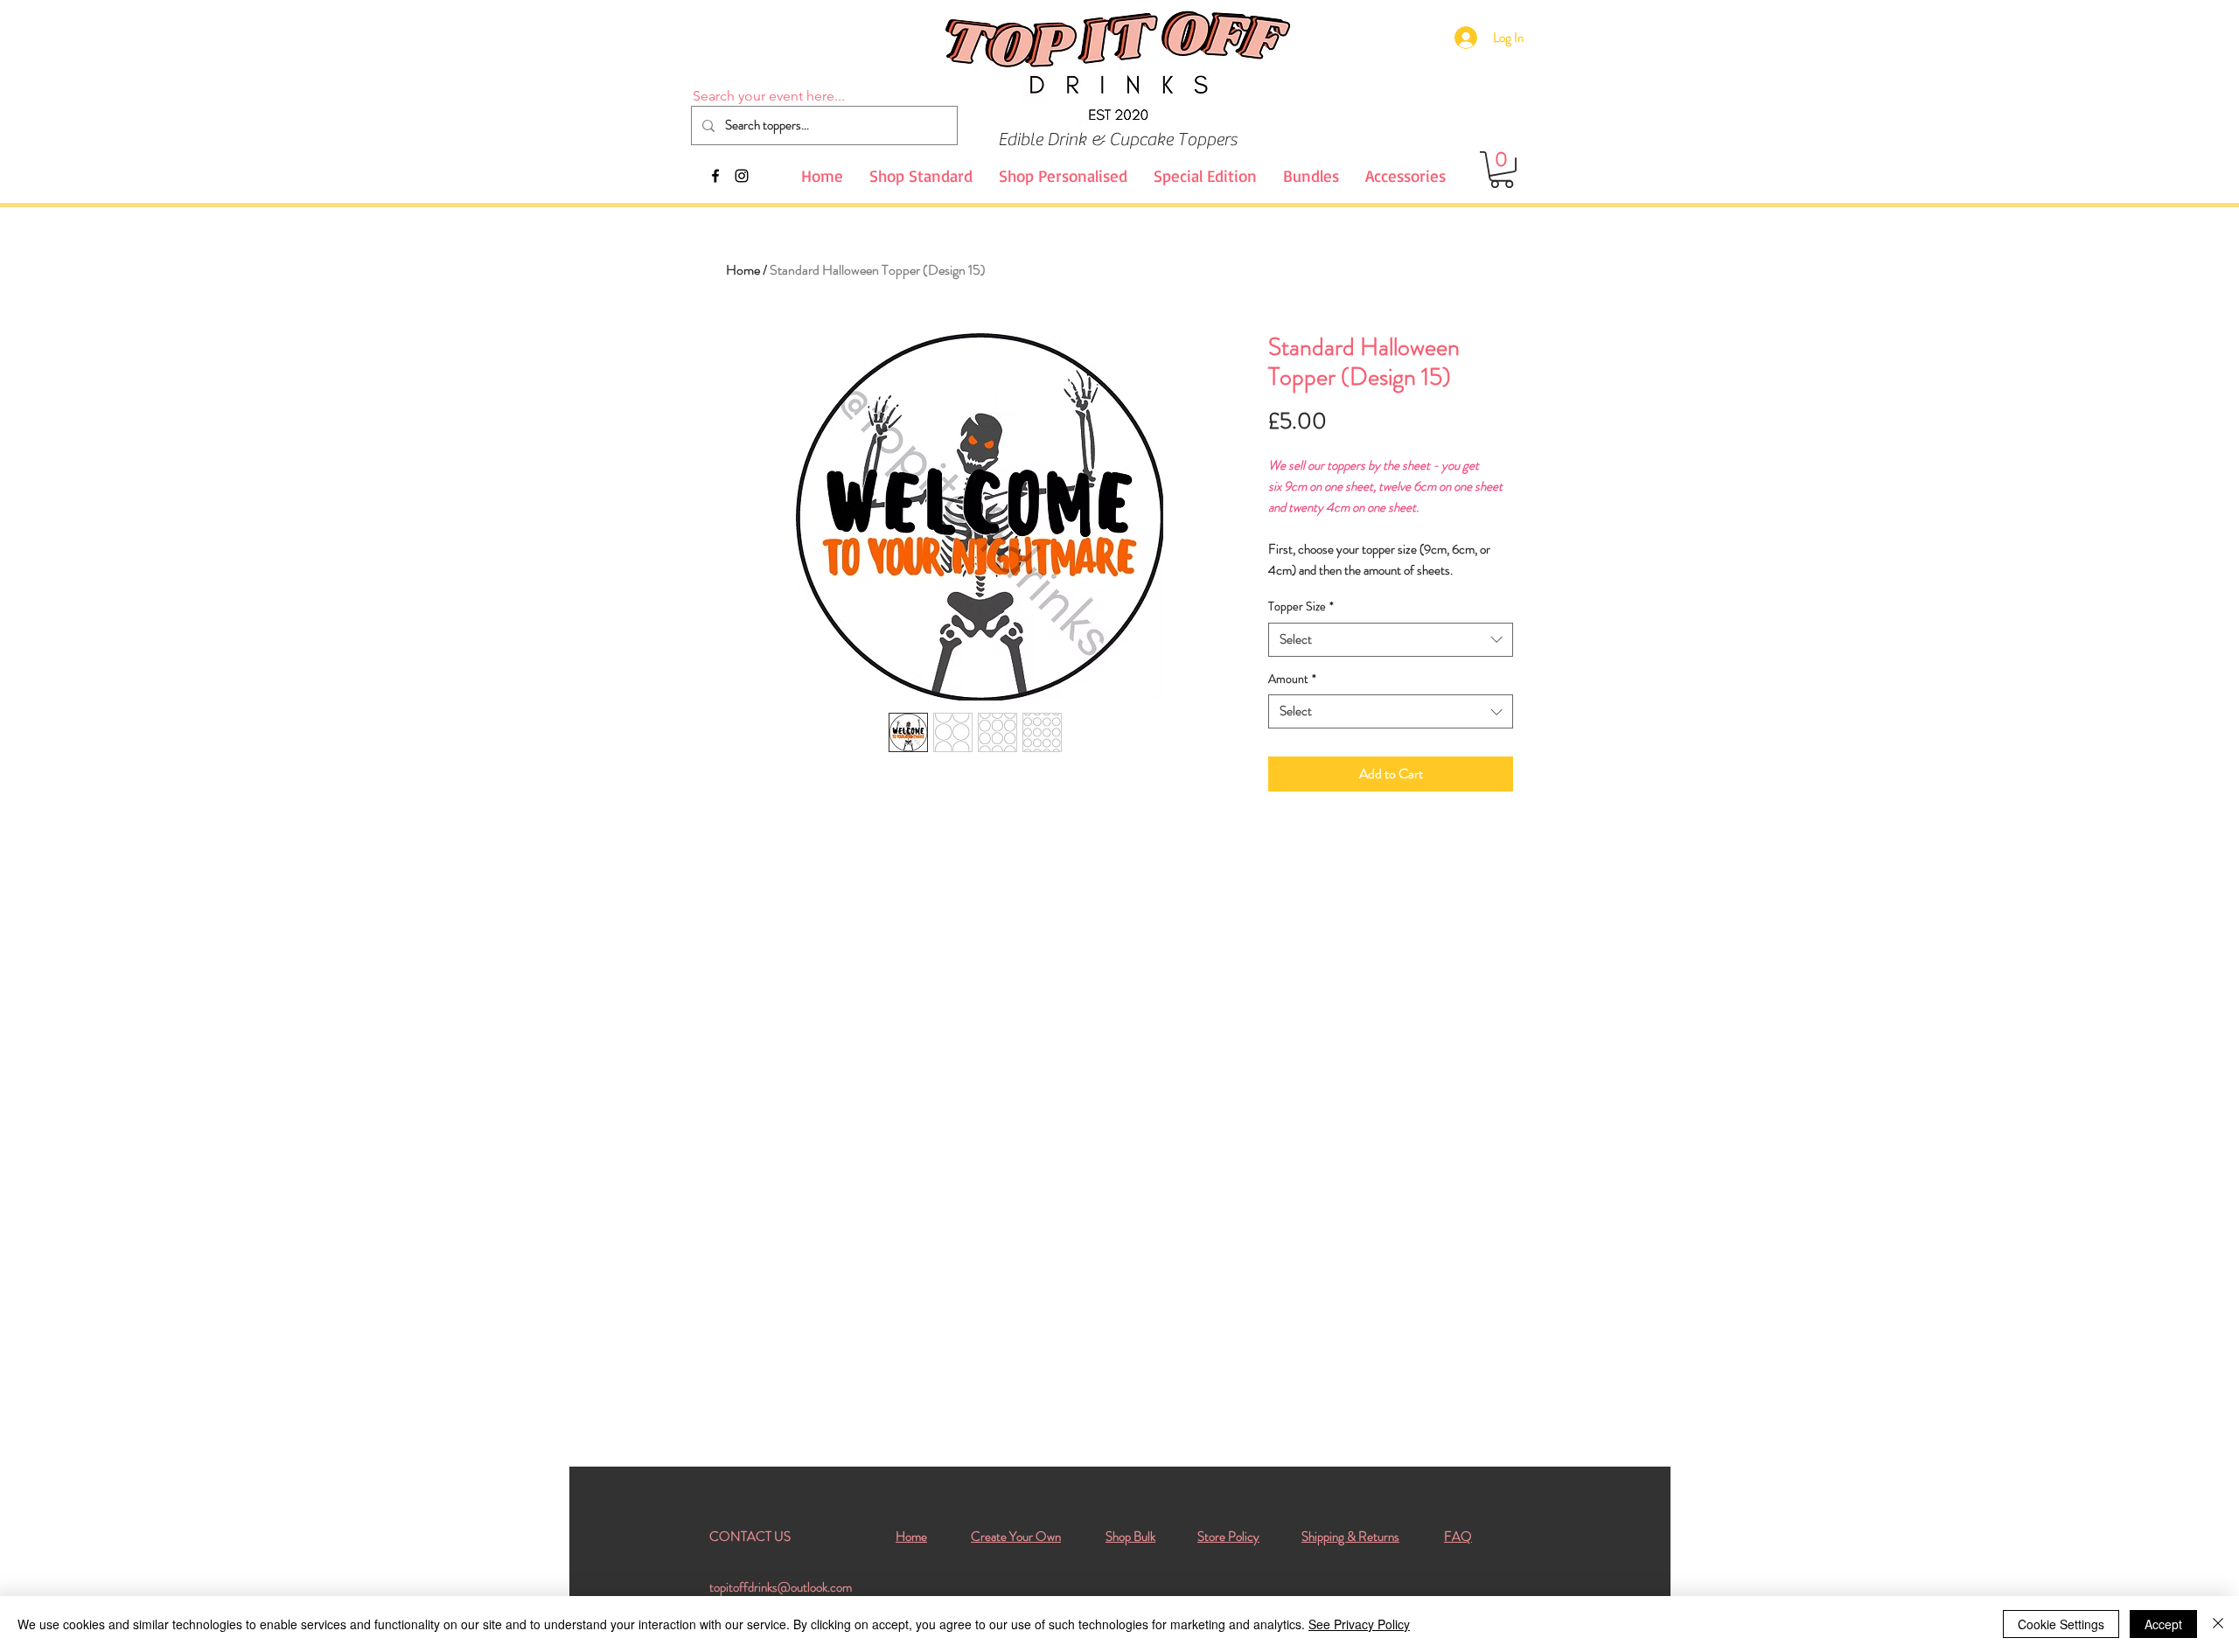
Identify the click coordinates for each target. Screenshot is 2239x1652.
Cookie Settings (2061, 1624)
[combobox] (1391, 640)
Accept (2163, 1624)
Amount (1292, 679)
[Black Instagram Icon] (742, 176)
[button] (1502, 170)
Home (743, 270)
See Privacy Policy (1359, 1624)
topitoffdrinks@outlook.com (781, 1587)
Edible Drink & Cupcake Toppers (1117, 139)
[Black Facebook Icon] (715, 176)
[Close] (2218, 1624)
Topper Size (1301, 606)
